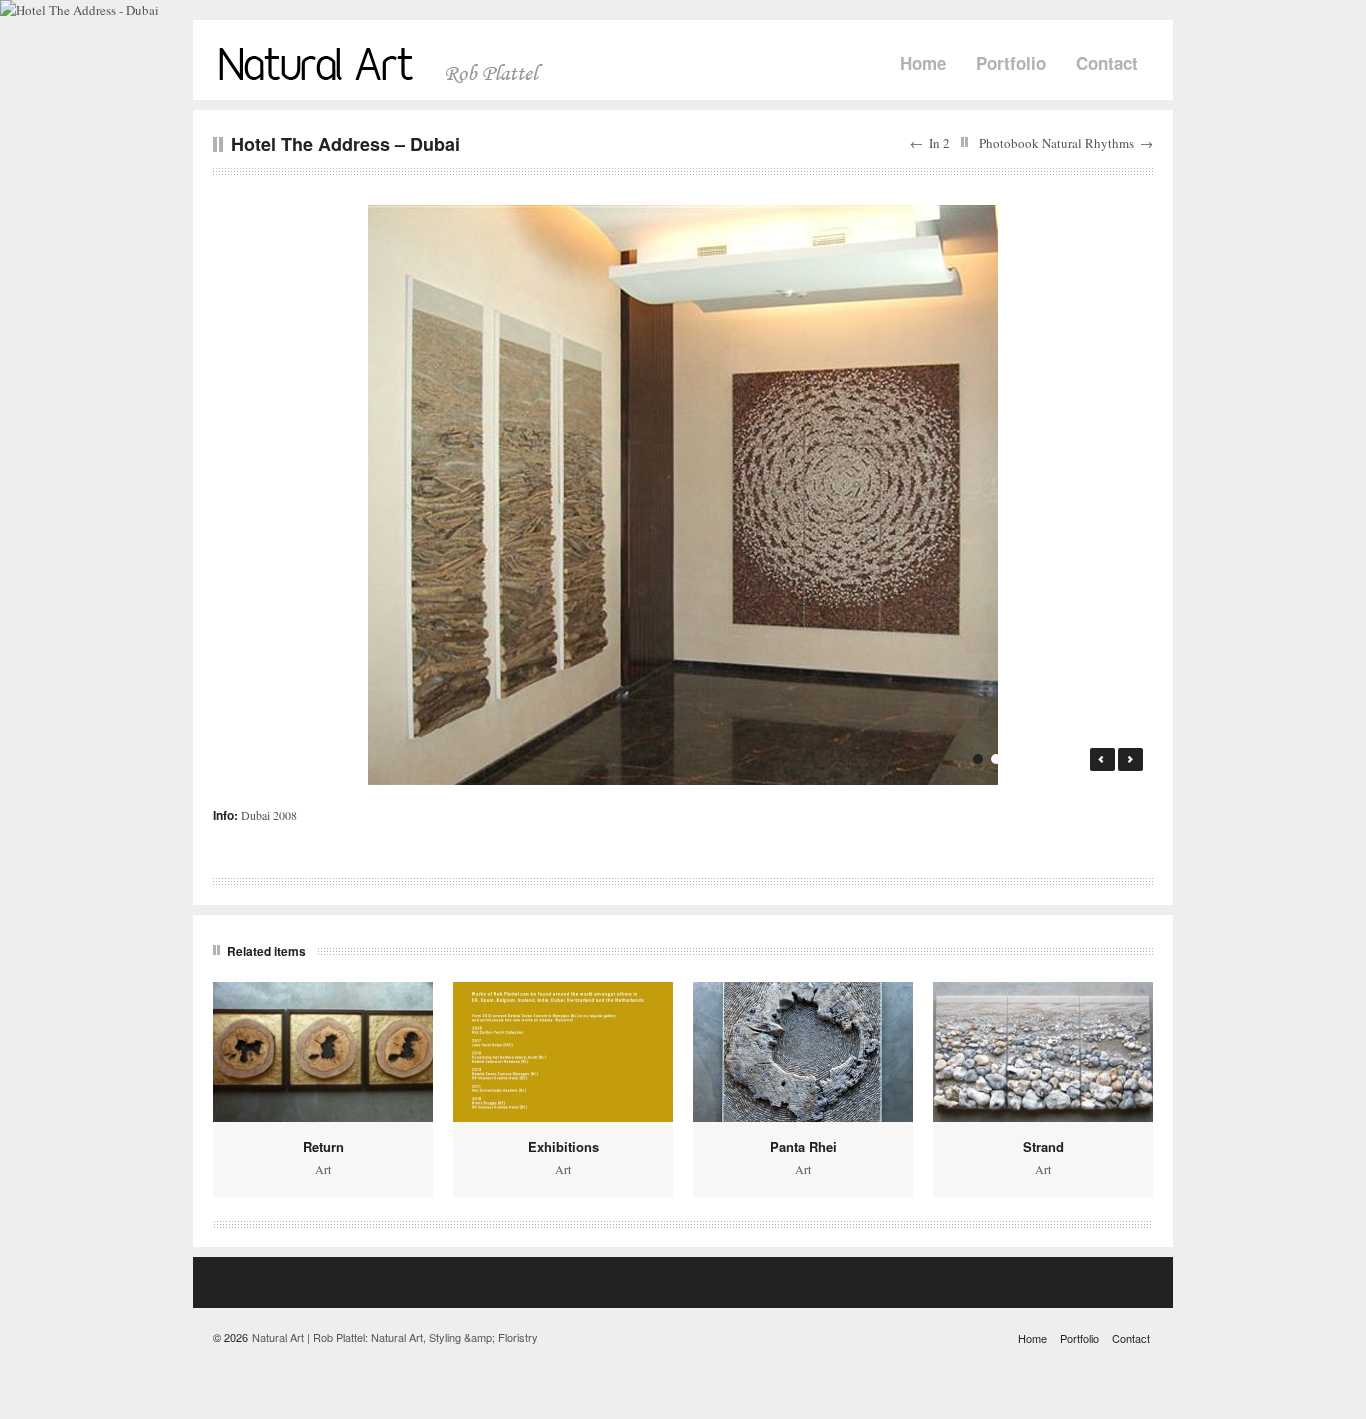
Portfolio (1011, 63)
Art (323, 1169)
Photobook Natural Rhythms (1056, 143)
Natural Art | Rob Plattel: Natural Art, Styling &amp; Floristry (395, 1337)
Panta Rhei (803, 1146)
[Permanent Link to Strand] (1043, 1052)
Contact (1107, 63)
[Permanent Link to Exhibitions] (563, 1052)
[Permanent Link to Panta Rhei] (803, 1052)
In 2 (939, 143)
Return (323, 1146)
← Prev (1102, 759)
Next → (1130, 759)
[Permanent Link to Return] (323, 1052)
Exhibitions (563, 1146)
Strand (1043, 1146)
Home (923, 63)
